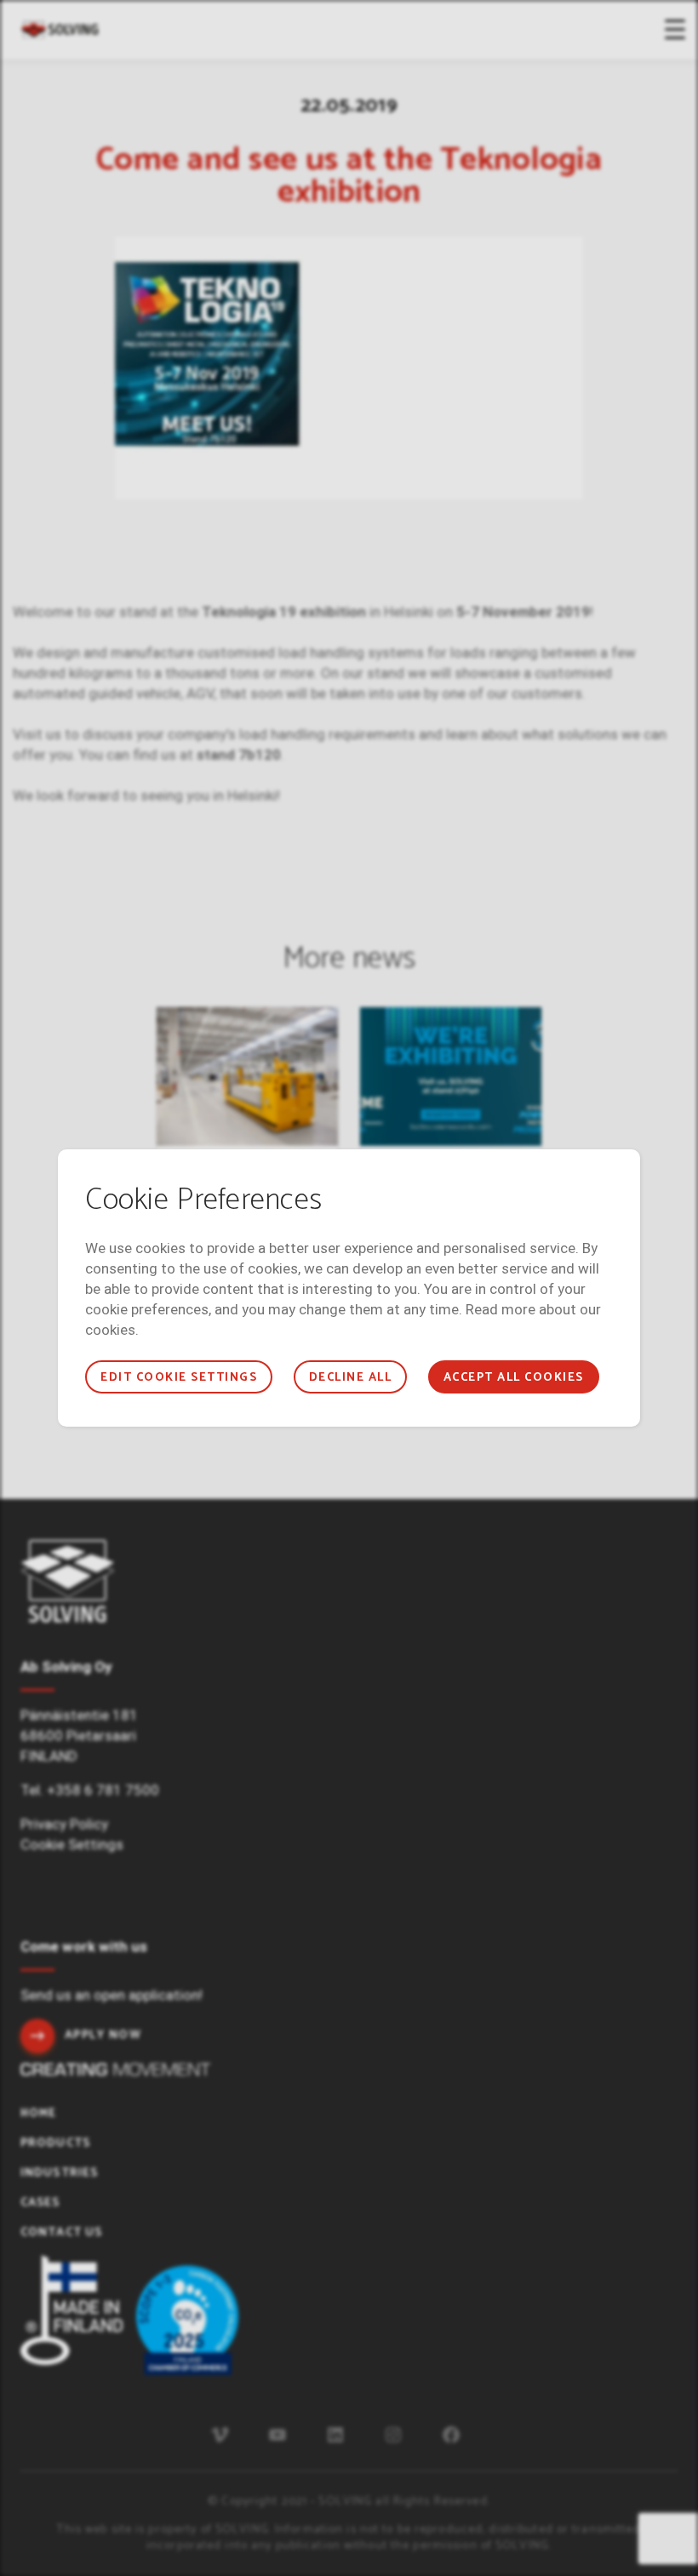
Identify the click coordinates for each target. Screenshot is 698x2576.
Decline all (350, 1378)
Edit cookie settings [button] (179, 1378)
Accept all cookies (514, 1378)
